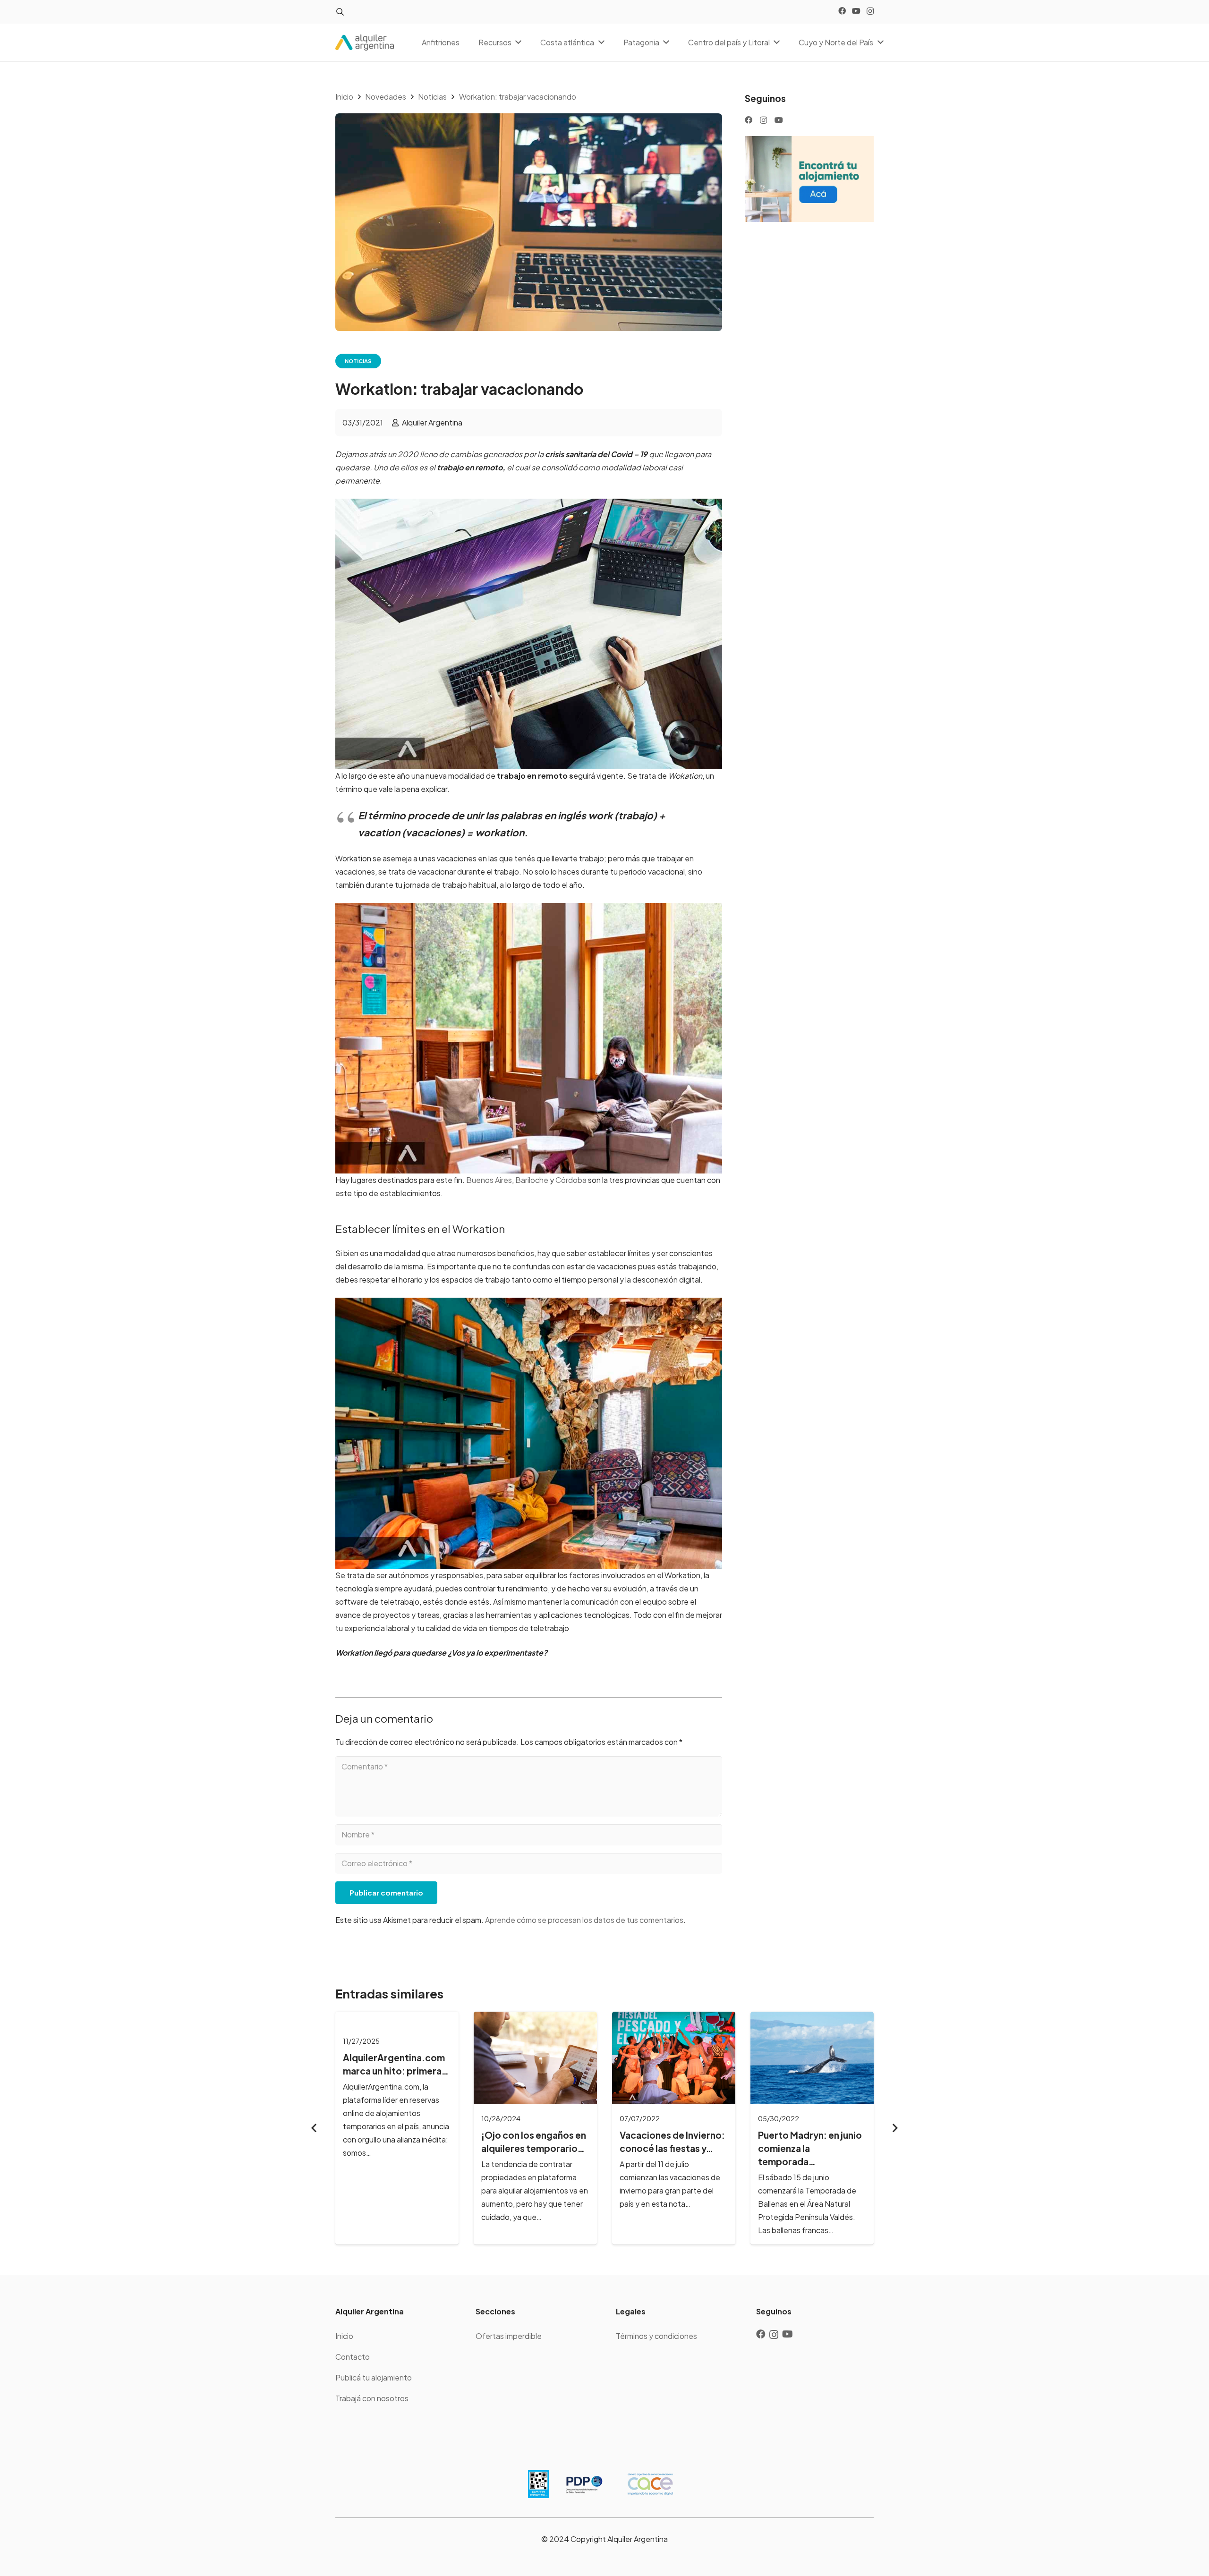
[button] (340, 12)
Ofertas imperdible (509, 2336)
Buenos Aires (489, 1180)
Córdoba (570, 1180)
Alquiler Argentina (432, 422)
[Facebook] (842, 11)
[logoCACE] (650, 2484)
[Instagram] (870, 11)
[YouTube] (856, 11)
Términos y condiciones (656, 2336)
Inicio (344, 2336)
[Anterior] (315, 2128)
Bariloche (532, 1180)
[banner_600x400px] (809, 179)
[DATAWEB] (538, 2484)
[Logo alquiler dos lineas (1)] (365, 43)
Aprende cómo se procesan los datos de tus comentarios (584, 1920)
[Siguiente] (894, 2128)
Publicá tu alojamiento (374, 2377)
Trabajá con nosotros (372, 2398)
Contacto (353, 2357)
